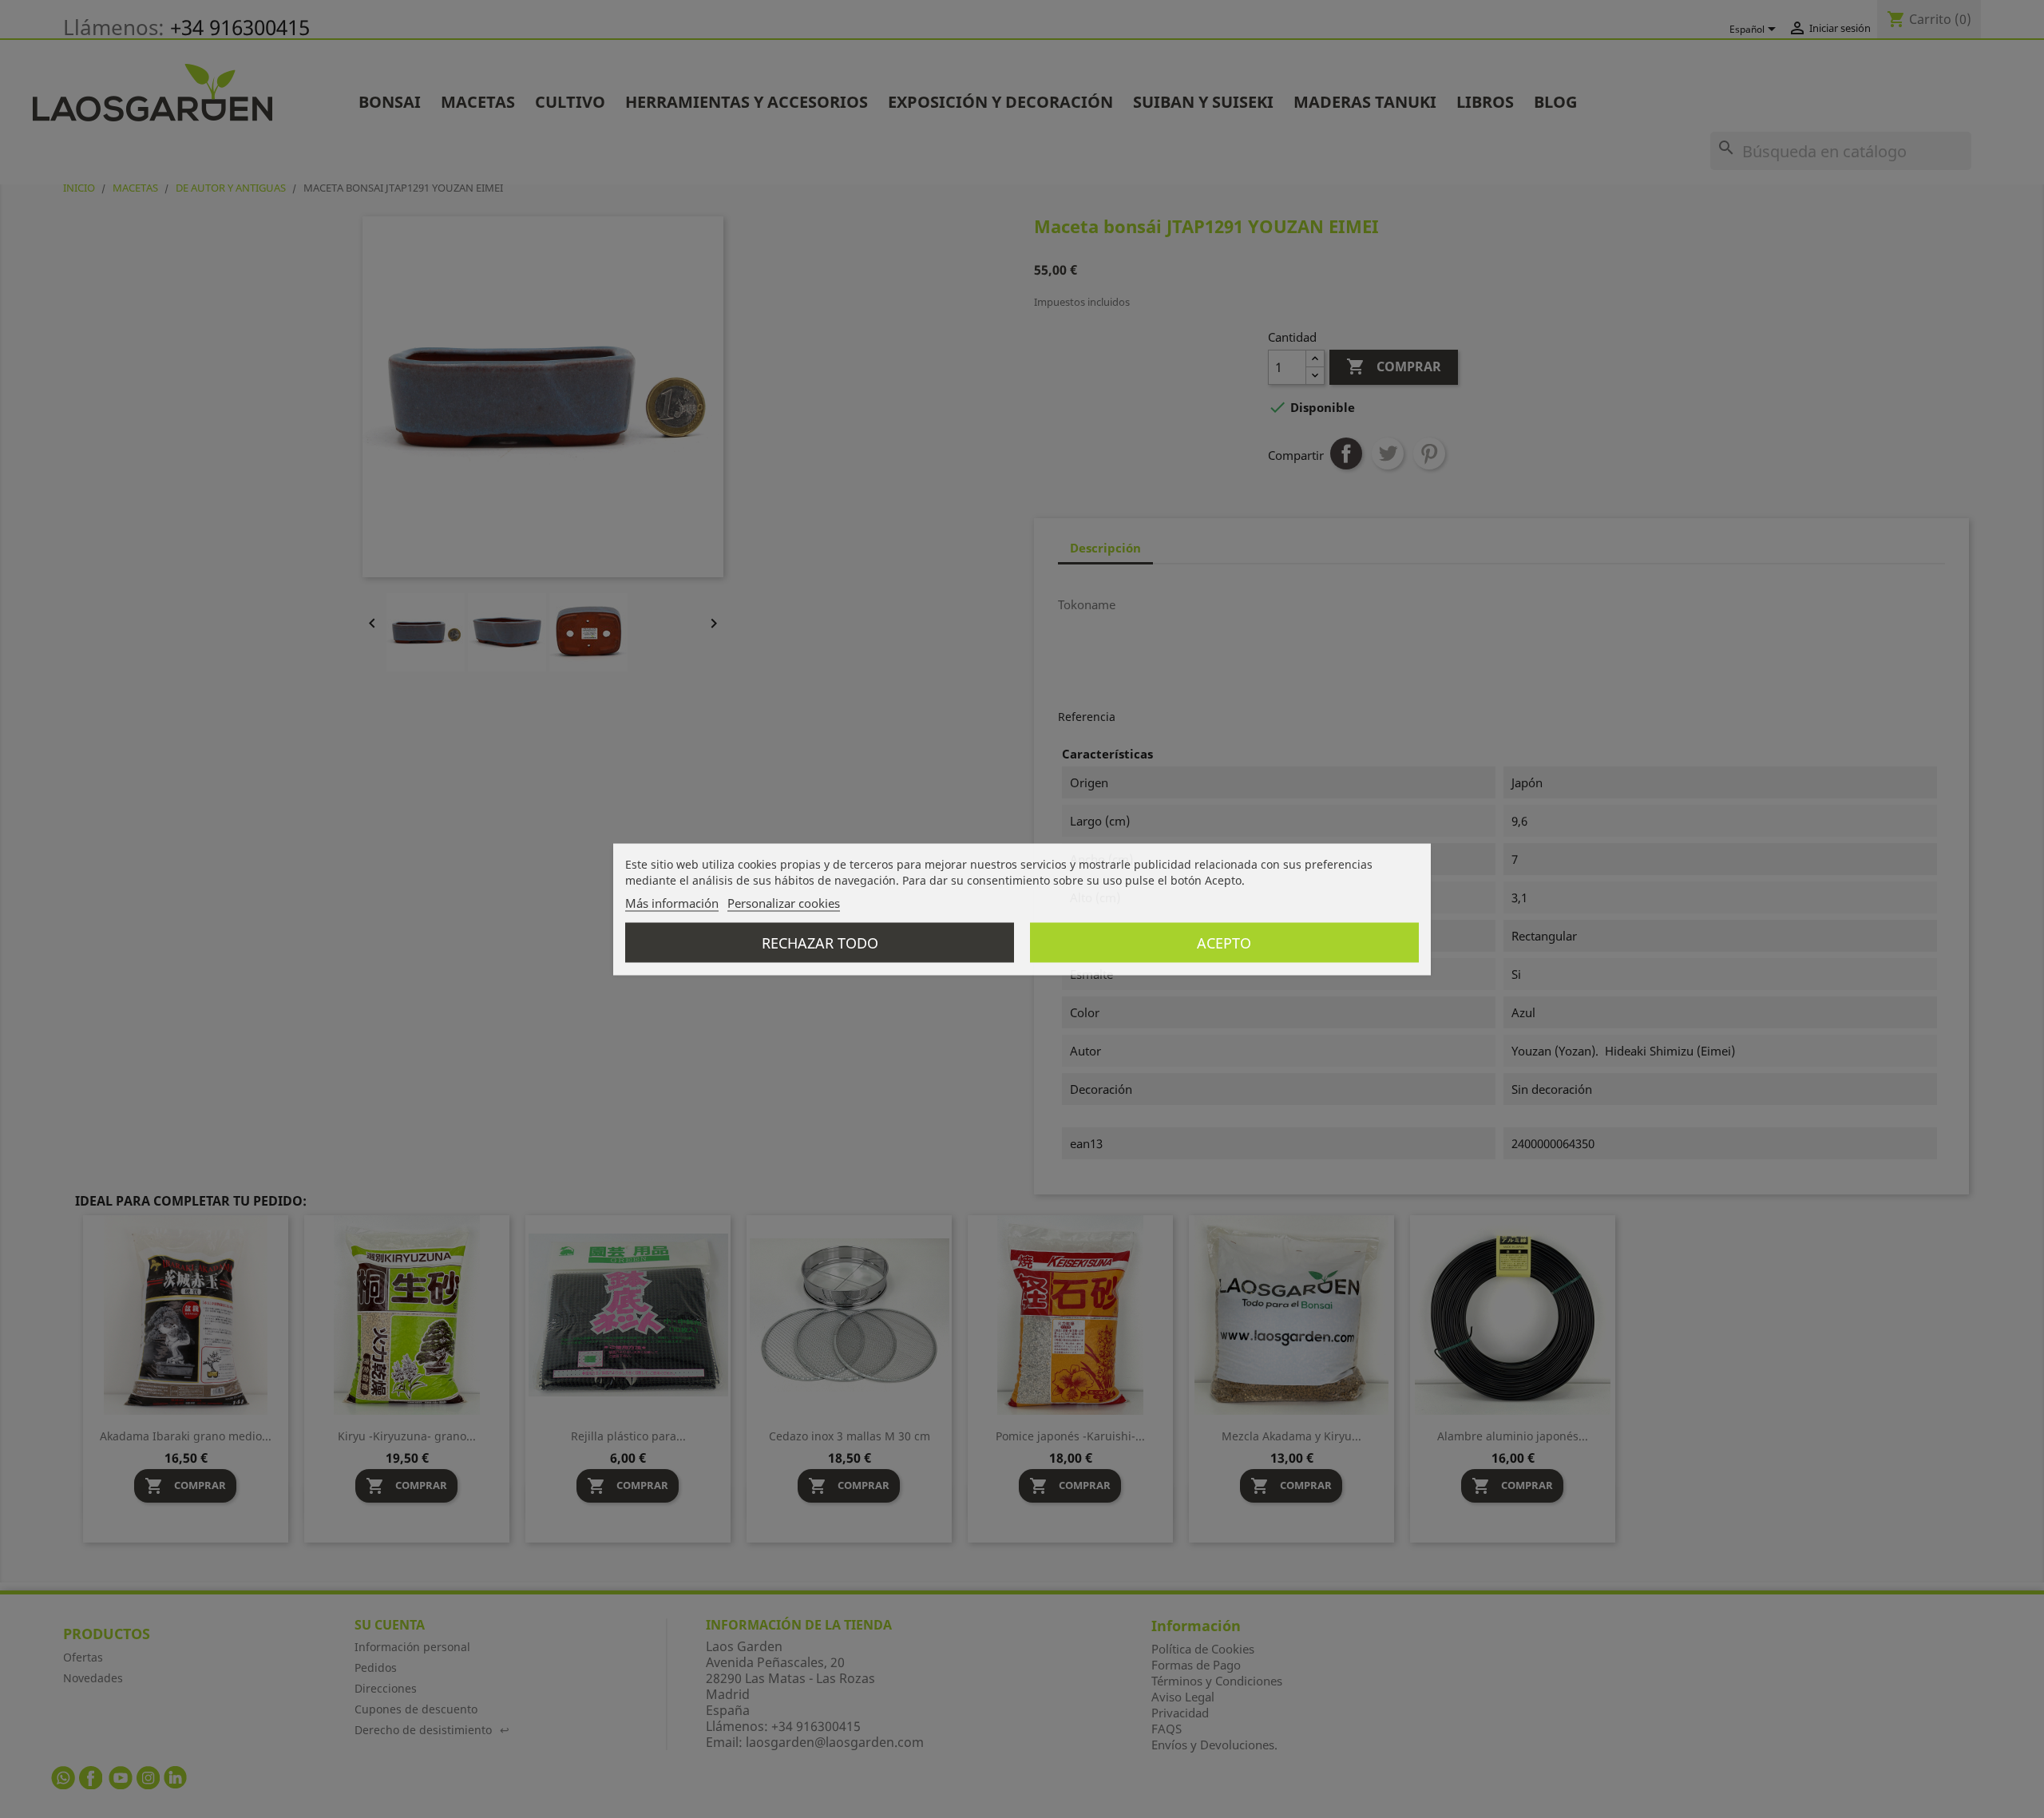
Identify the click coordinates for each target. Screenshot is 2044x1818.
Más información (672, 902)
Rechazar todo (820, 942)
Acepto (1224, 942)
